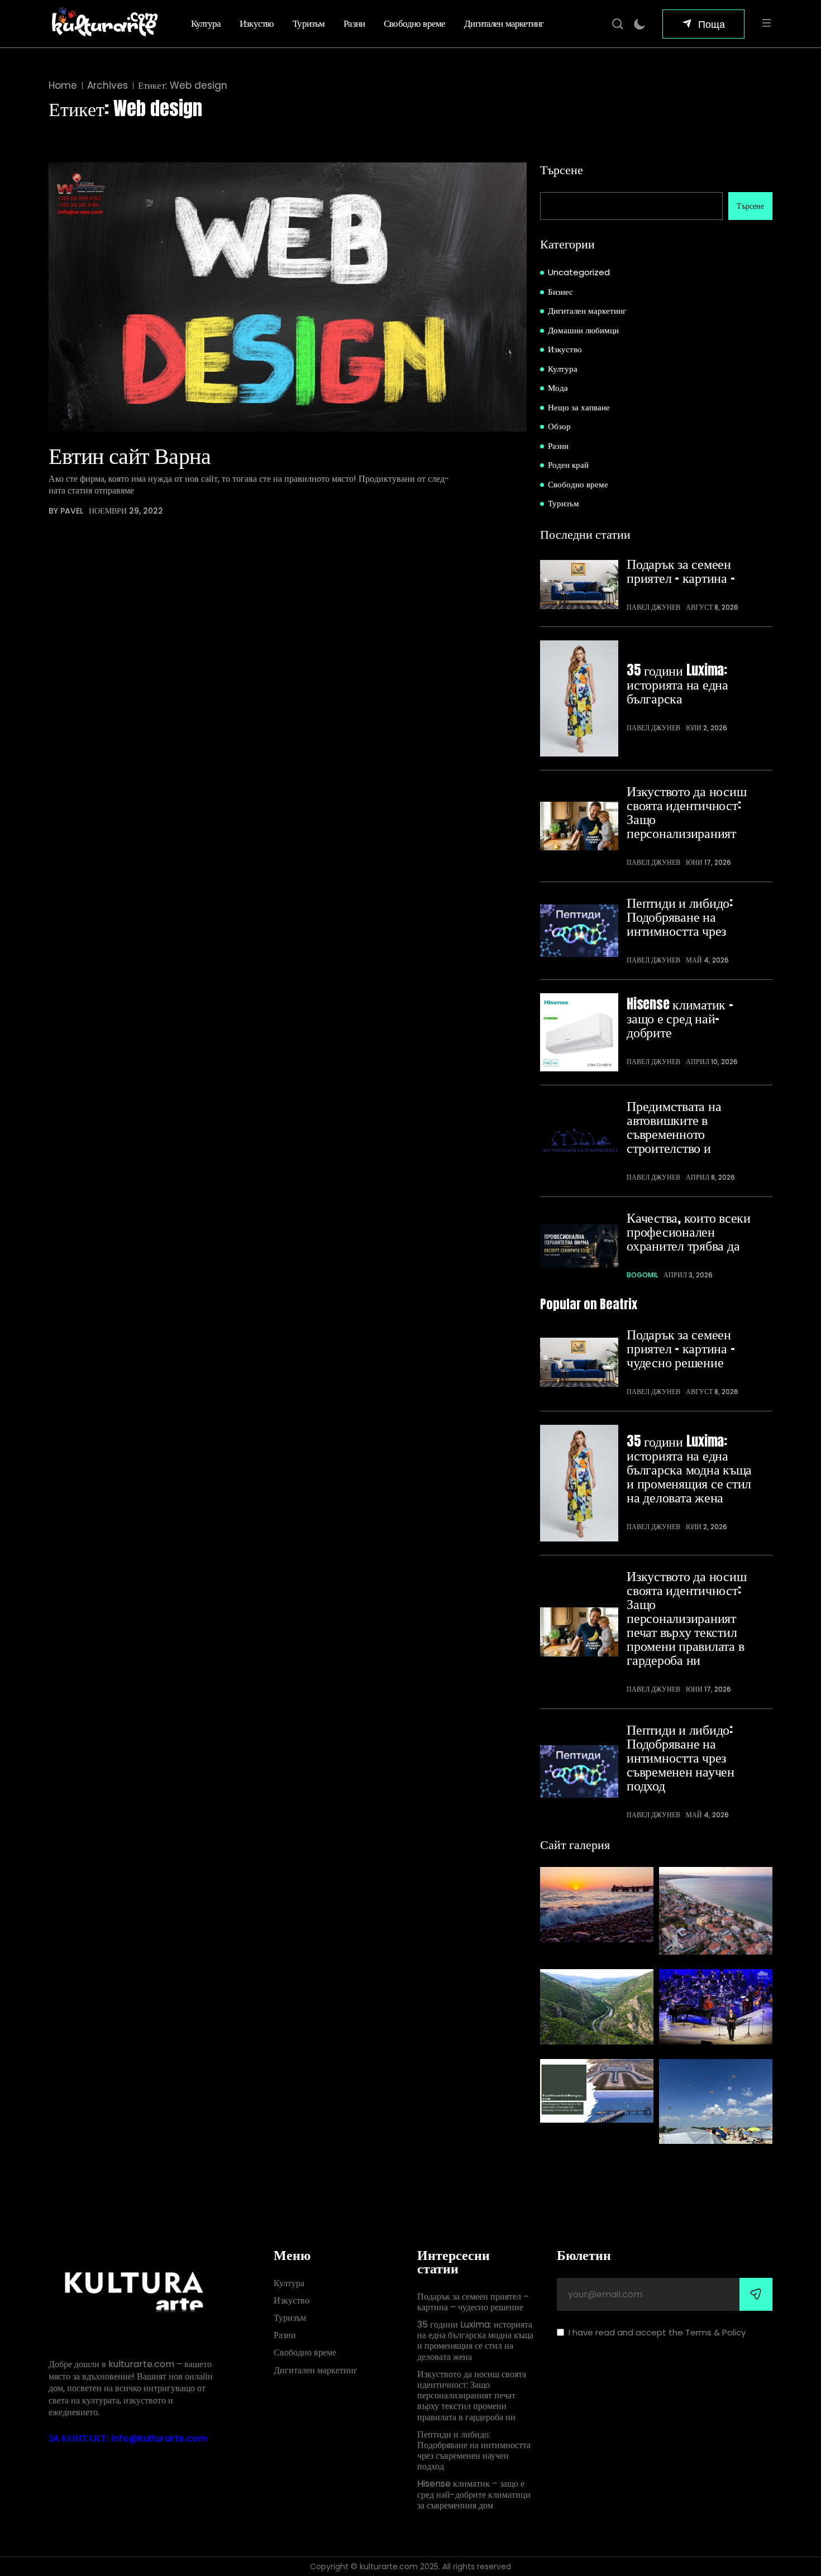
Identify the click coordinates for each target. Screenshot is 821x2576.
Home (63, 86)
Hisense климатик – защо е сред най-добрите (680, 1018)
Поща (712, 24)
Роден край (568, 465)
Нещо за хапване (579, 407)
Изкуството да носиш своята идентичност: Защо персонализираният (686, 812)
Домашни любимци (583, 330)
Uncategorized (579, 272)
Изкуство (257, 23)
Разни (354, 23)
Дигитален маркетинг (504, 23)
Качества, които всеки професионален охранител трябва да (689, 1231)
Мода (558, 388)
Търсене (562, 169)
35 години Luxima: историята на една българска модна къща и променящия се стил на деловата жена (689, 1469)
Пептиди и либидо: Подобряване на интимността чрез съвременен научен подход (681, 1757)
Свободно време (414, 23)
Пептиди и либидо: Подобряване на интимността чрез (680, 916)
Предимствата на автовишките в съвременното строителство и (674, 1127)
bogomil (642, 1275)
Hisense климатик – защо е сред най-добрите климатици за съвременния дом (474, 2495)
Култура (206, 23)
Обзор (559, 426)
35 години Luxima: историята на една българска (677, 684)
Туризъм (309, 23)
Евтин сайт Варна (130, 455)
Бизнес (560, 292)
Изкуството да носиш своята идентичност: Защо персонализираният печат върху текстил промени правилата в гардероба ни (686, 1618)
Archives (108, 86)
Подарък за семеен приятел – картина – (681, 571)
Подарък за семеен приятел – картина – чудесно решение (681, 1348)
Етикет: (183, 86)
